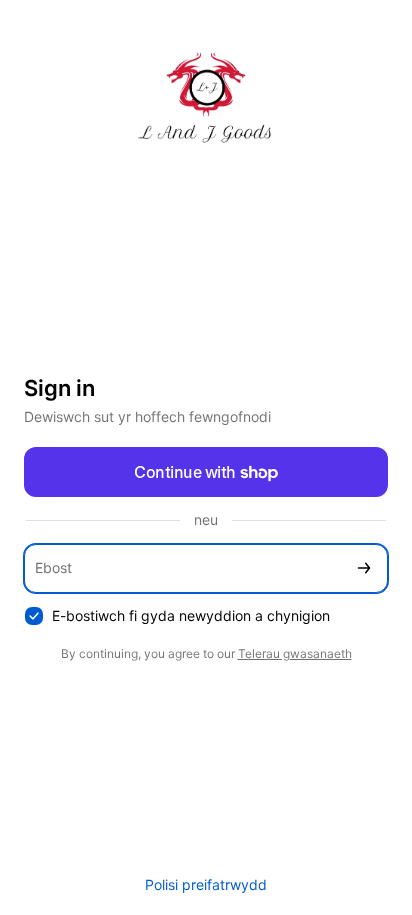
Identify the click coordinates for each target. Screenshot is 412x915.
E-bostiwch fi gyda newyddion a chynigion (191, 615)
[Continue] (364, 568)
